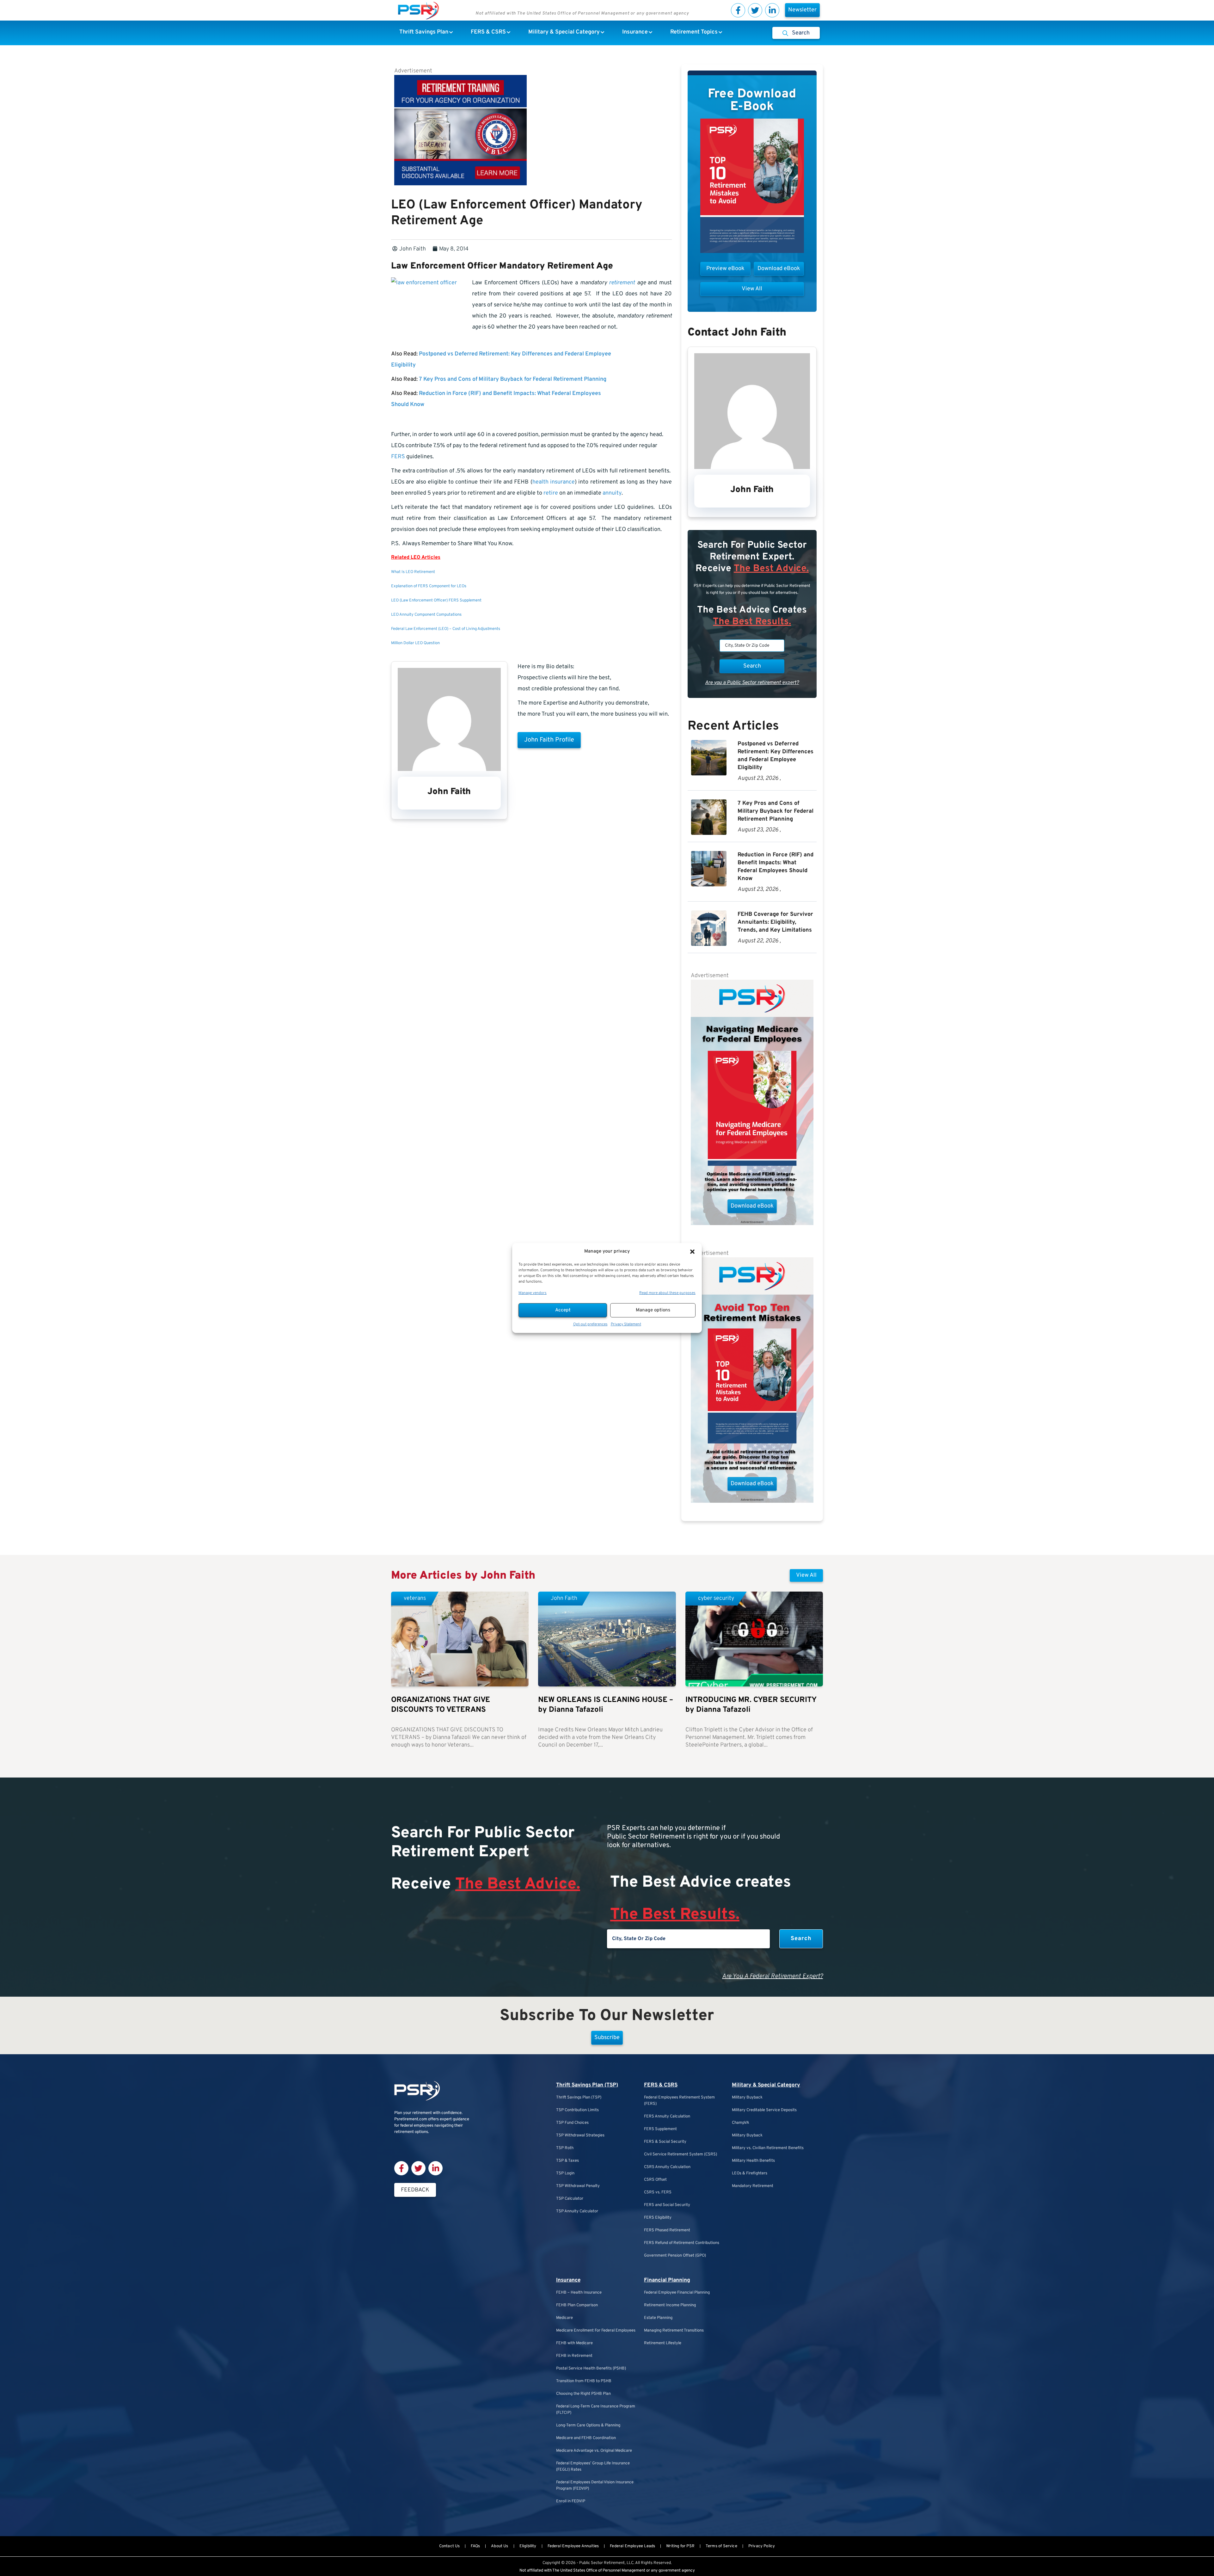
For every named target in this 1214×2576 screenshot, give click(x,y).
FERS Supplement (660, 2129)
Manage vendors (533, 1293)
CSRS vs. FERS (658, 2192)
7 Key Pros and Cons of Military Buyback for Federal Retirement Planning (513, 379)
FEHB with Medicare (574, 2343)
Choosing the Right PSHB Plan (583, 2394)
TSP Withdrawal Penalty (578, 2186)
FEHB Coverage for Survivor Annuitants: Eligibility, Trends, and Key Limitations (775, 922)
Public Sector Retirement (602, 2563)
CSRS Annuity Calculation (667, 2167)
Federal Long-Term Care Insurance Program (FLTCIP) (596, 2410)
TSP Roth (565, 2148)
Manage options (653, 1310)
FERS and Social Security (667, 2205)
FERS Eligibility (658, 2218)
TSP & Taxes (567, 2161)
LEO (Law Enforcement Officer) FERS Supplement (436, 601)
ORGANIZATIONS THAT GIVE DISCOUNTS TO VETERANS (441, 1705)
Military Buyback (747, 2098)
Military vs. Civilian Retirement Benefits (768, 2148)
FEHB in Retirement (574, 2356)
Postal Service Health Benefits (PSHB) (591, 2369)
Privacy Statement (626, 1324)
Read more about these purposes (667, 1293)
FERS (398, 457)
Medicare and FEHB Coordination (586, 2438)
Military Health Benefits (753, 2161)
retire (551, 493)
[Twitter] (755, 10)
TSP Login (565, 2173)
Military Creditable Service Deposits (764, 2110)
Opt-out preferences (590, 1324)
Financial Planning (667, 2280)
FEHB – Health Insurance (579, 2293)
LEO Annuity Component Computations (426, 615)
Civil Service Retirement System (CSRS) (681, 2154)
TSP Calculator (570, 2199)
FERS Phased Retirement (667, 2230)
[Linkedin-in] (772, 10)
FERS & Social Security (665, 2142)
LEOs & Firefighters (750, 2173)
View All (806, 1575)
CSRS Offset (655, 2180)
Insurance (568, 2280)
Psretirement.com (411, 2119)
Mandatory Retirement (753, 2186)
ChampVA (741, 2123)
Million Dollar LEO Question (415, 643)
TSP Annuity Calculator (577, 2211)
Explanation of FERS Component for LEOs (429, 586)
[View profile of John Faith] (449, 770)
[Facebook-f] (738, 10)
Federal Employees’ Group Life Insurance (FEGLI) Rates (593, 2467)
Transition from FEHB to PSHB (584, 2381)
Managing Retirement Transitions (674, 2331)
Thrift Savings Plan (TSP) (587, 2085)
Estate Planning (658, 2318)
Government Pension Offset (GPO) (675, 2256)
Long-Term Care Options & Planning (588, 2425)
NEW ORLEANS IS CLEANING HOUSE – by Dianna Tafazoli (606, 1705)
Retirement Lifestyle (663, 2343)
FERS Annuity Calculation (667, 2117)
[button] (692, 1252)
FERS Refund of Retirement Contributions (682, 2243)
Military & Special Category (766, 2085)
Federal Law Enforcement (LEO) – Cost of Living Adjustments (446, 629)
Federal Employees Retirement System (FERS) (679, 2101)
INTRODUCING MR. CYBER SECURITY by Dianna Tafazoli (751, 1705)
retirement (622, 283)
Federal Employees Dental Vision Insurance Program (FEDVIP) (595, 2486)
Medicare (564, 2318)
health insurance (554, 482)
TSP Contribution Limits (577, 2110)
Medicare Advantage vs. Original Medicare (594, 2451)
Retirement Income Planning (670, 2305)
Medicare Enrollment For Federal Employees (596, 2331)
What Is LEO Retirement (413, 572)
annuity (612, 493)
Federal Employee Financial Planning (677, 2293)
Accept (563, 1310)
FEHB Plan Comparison (577, 2305)
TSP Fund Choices (572, 2123)
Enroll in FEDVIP (571, 2501)
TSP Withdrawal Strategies (580, 2135)
